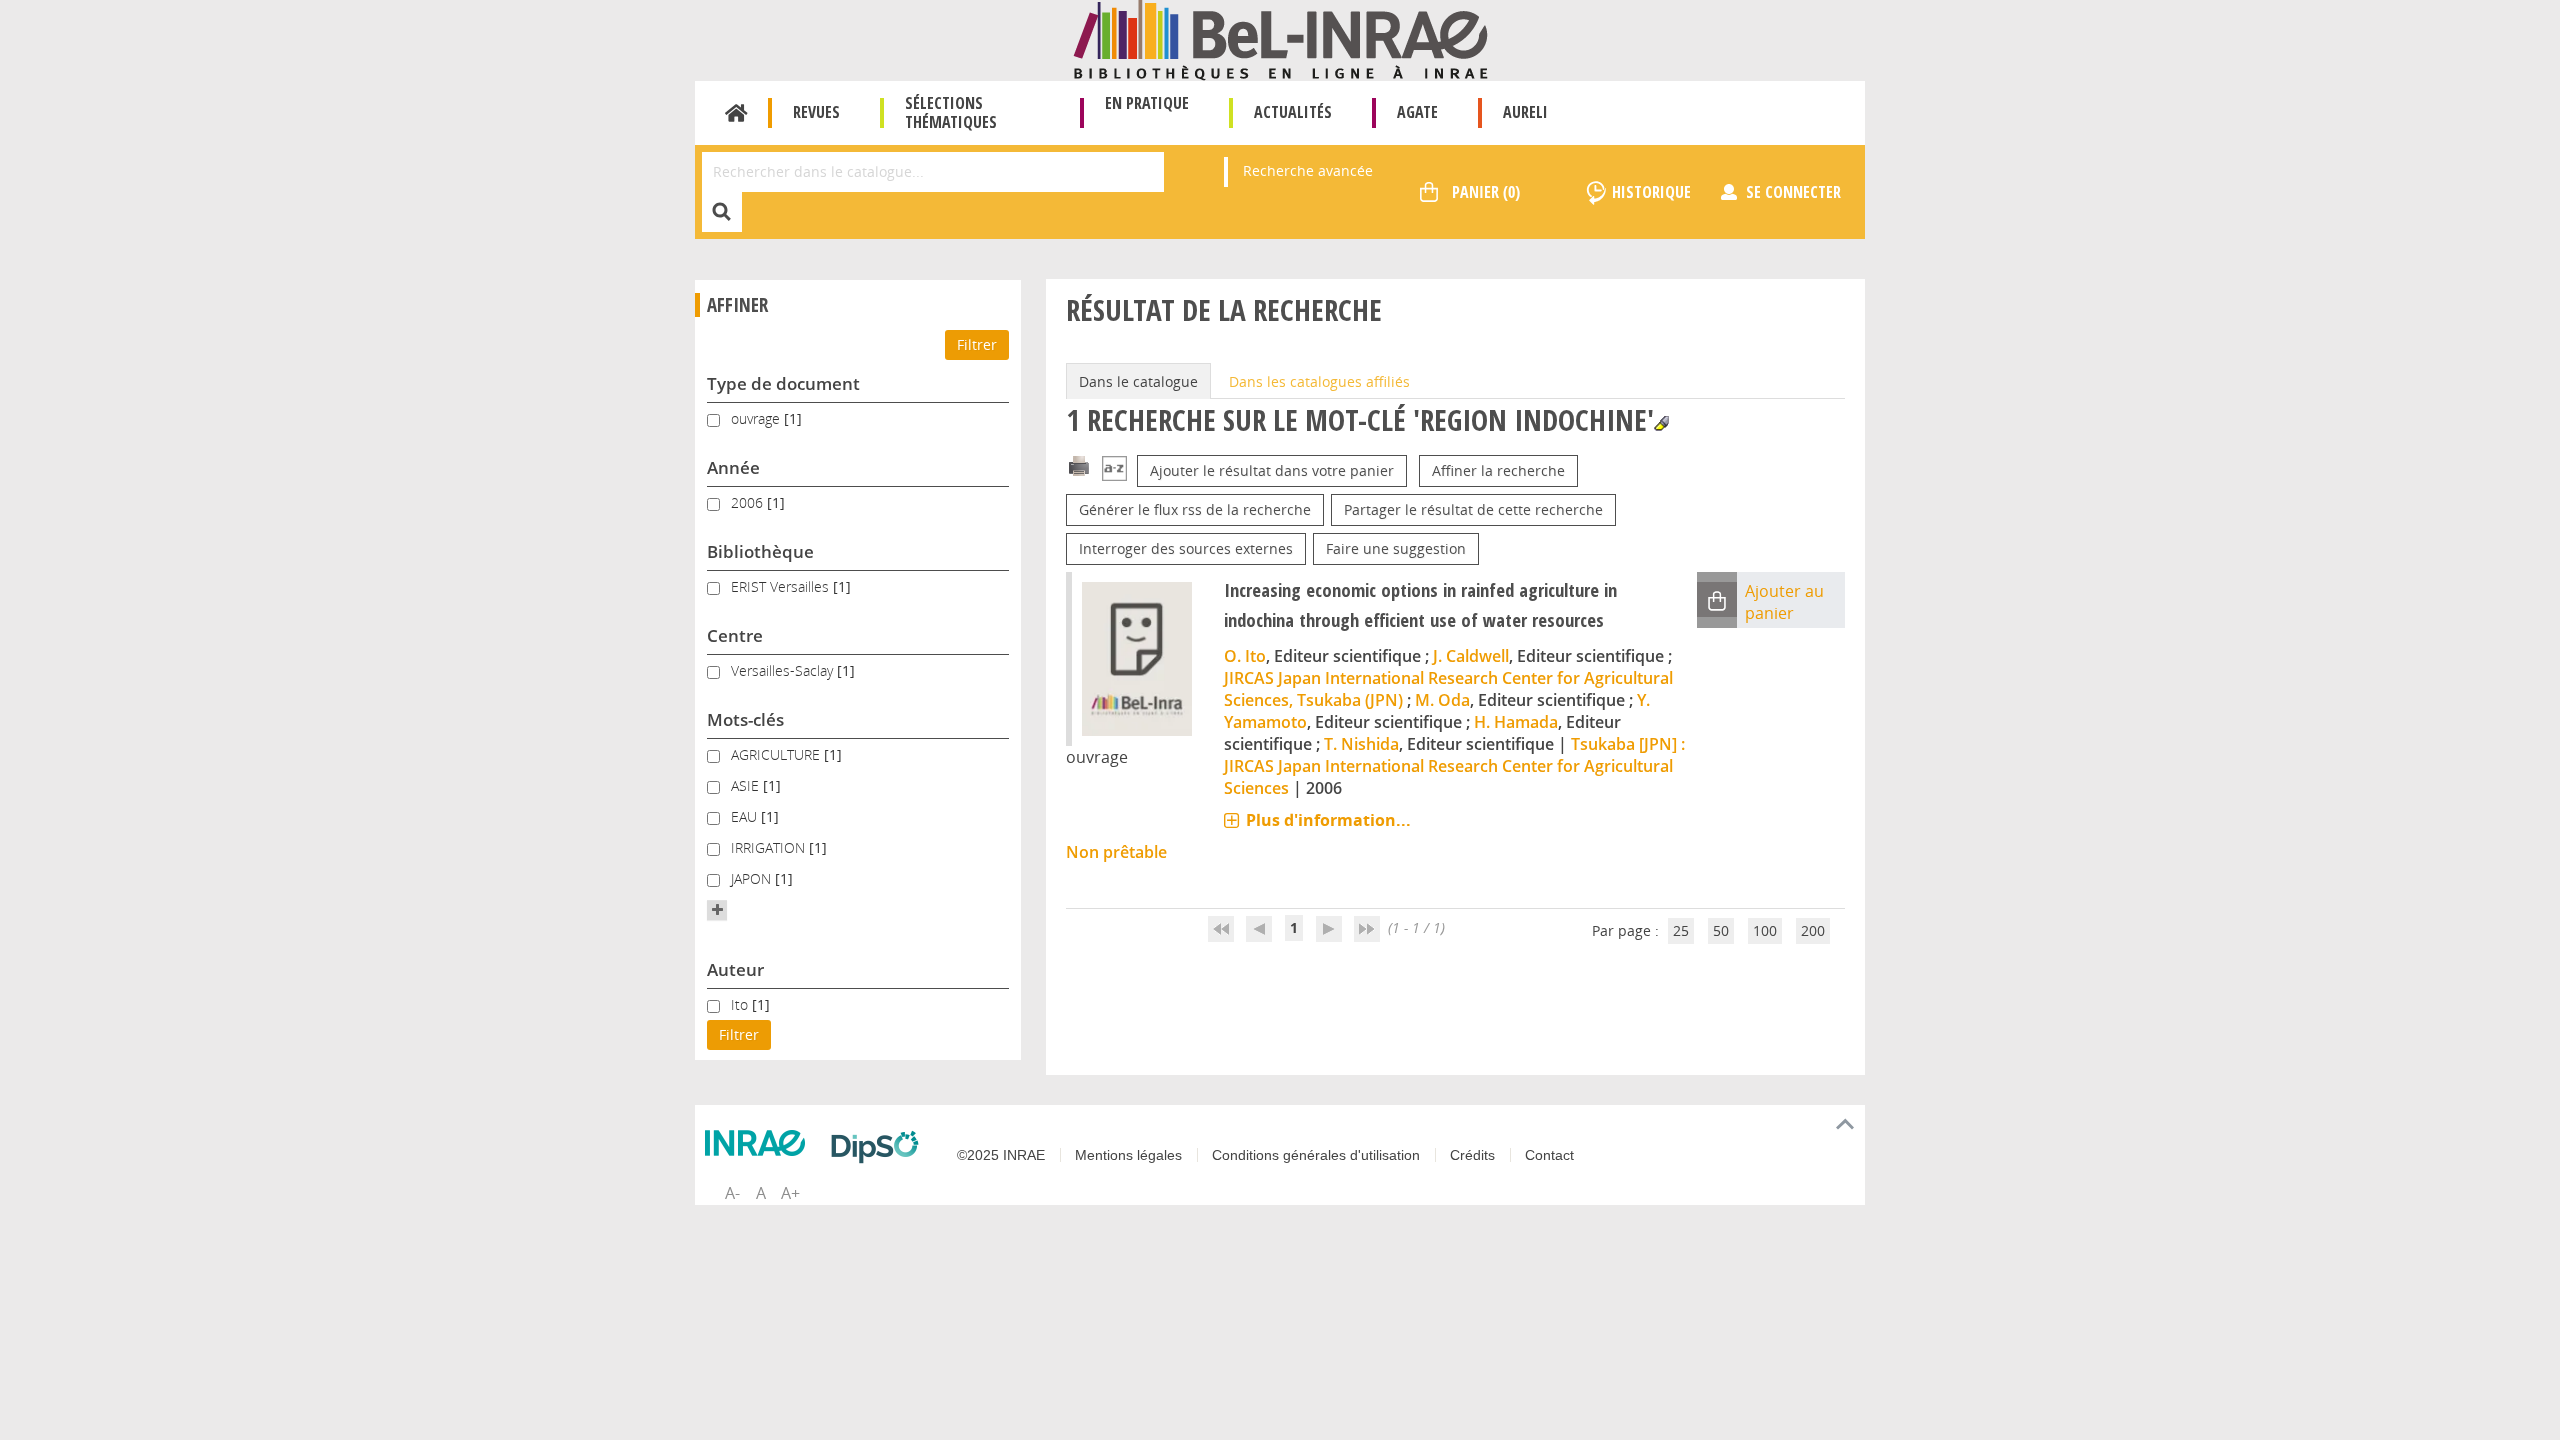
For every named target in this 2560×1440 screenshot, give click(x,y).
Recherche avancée (1308, 170)
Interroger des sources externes (1186, 548)
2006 (749, 502)
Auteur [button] (735, 969)
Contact (1549, 1155)
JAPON (753, 878)
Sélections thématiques (951, 112)
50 (1721, 930)
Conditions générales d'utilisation (1316, 1155)
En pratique (1147, 103)
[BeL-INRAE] (1280, 38)
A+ (790, 1193)
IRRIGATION (770, 847)
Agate (1417, 112)
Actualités (1293, 112)
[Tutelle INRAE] (760, 1143)
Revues (816, 112)
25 (1681, 930)
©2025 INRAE (1001, 1155)
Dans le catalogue (1138, 381)
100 (1765, 930)
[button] (717, 910)
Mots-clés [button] (745, 719)
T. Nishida (1361, 744)
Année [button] (733, 467)
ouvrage (757, 418)
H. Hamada (1516, 722)
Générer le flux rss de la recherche (1195, 509)
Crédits (1472, 1155)
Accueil (736, 113)
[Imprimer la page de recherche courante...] (1079, 464)
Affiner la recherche (1498, 470)
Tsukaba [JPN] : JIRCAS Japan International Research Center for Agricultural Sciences (1454, 766)
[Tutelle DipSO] (880, 1147)
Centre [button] (735, 635)
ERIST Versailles (782, 586)
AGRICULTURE (777, 754)
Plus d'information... (1328, 820)
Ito (741, 1004)
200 (1813, 930)
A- (732, 1193)
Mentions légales (1128, 1155)
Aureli (1525, 112)
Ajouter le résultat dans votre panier (1272, 470)
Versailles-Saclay (784, 670)
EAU (746, 816)
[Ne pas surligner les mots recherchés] (1661, 423)
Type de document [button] (783, 383)
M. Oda (1442, 700)
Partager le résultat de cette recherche (1473, 509)
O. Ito (1245, 656)
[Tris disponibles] (1114, 470)
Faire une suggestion (1396, 548)
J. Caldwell (1471, 656)
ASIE (747, 785)
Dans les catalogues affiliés (1319, 381)
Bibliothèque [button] (760, 551)
